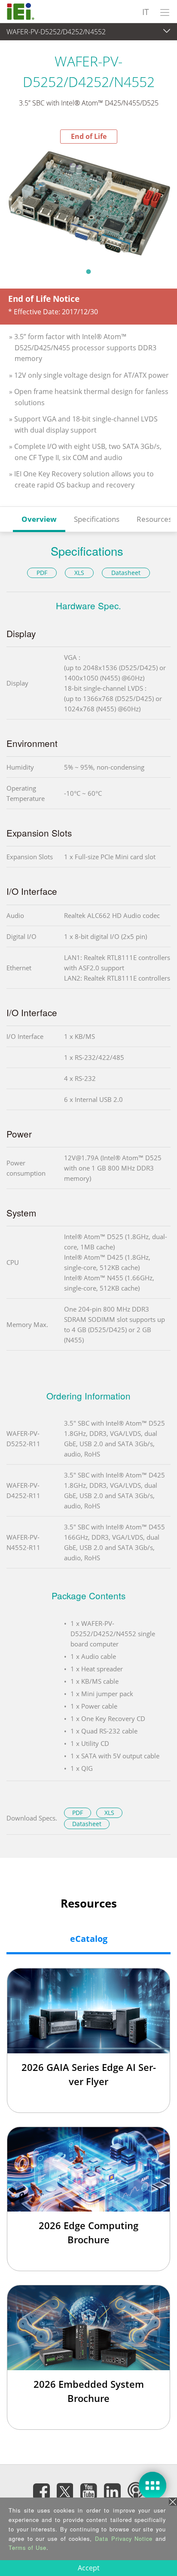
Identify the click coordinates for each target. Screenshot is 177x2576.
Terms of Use (27, 2547)
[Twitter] (65, 2489)
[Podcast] (136, 2491)
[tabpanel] (88, 203)
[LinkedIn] (112, 2491)
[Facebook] (41, 2491)
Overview (39, 519)
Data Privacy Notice (124, 2538)
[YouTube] (88, 2491)
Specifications (97, 519)
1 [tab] (88, 271)
